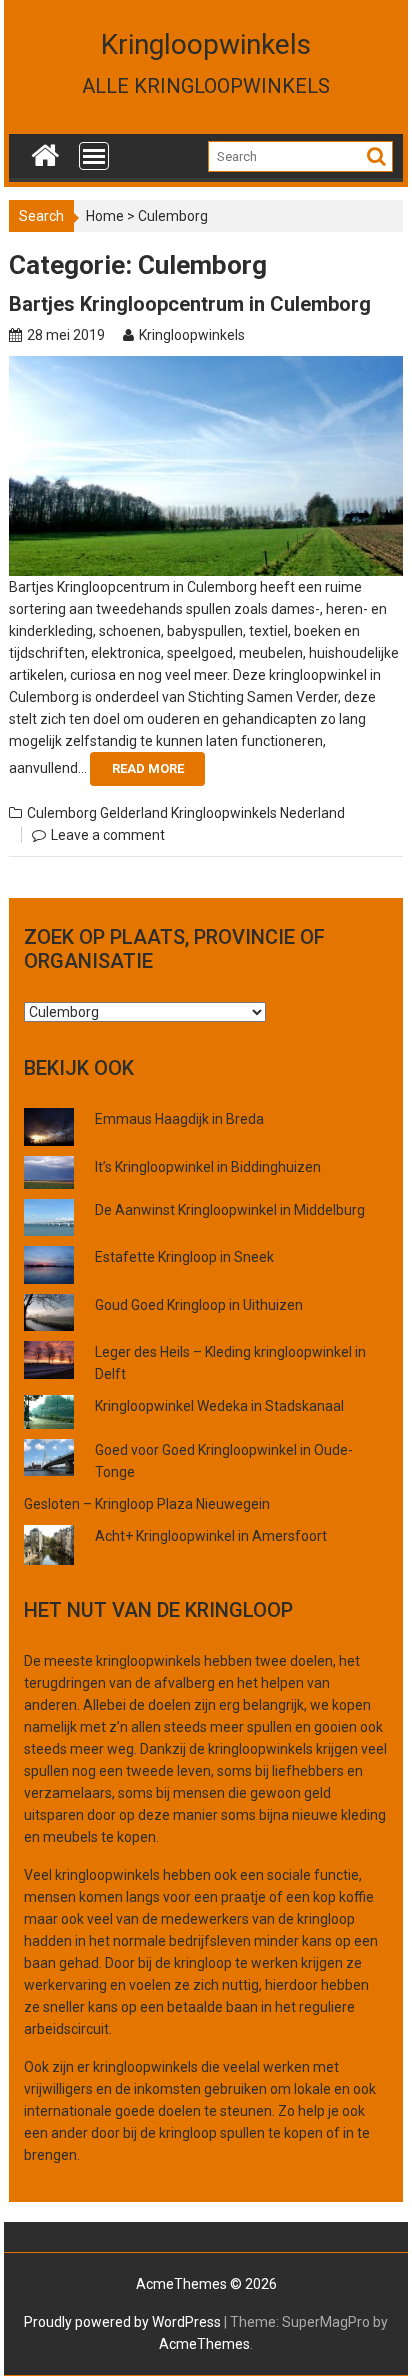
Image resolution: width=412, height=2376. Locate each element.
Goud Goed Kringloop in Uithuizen (199, 1305)
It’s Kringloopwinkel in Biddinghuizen (208, 1167)
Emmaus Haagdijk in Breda (179, 1119)
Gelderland (134, 813)
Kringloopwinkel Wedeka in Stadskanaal (219, 1406)
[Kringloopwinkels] (45, 151)
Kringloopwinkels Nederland (258, 813)
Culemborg (62, 813)
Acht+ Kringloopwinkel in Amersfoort (211, 1536)
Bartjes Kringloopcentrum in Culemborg (190, 304)
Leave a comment (108, 835)
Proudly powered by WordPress (122, 2322)
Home (105, 216)
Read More (148, 768)
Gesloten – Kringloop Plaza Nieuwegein (147, 1504)
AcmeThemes (204, 2344)
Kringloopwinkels (206, 44)
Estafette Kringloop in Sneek (184, 1257)
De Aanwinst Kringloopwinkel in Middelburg (230, 1210)
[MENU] (94, 156)
